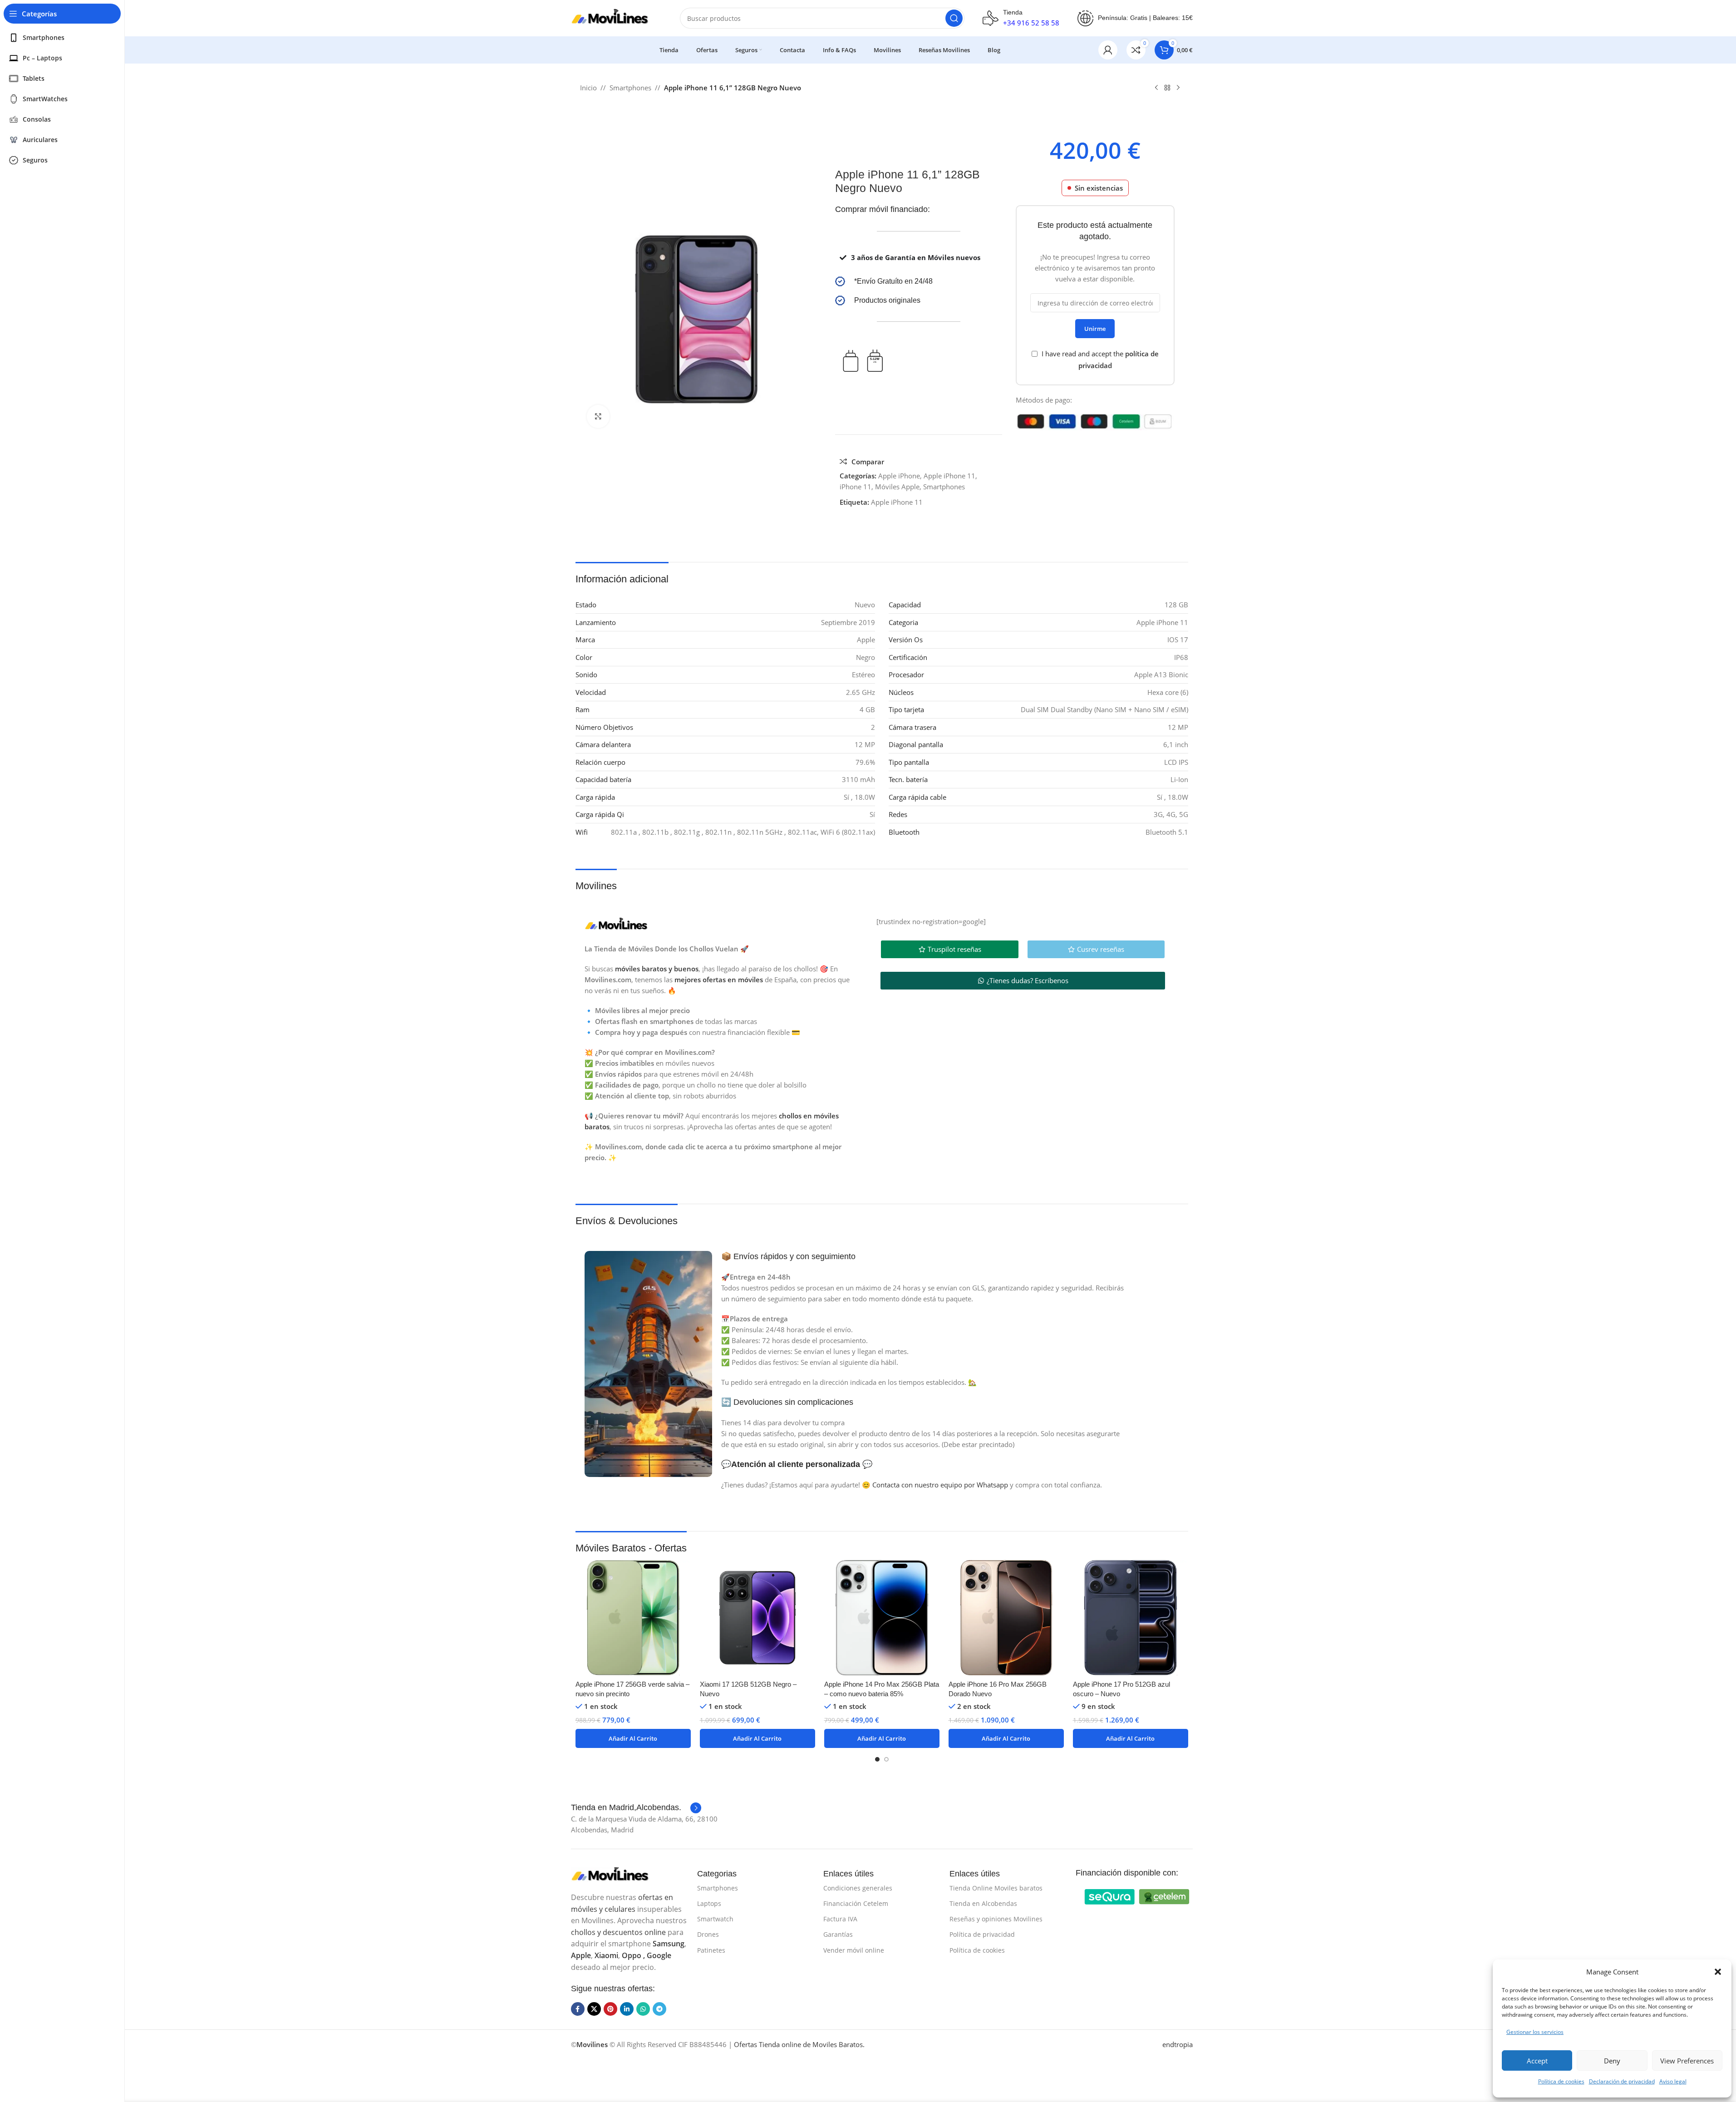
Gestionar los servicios (1535, 2032)
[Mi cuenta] (1108, 50)
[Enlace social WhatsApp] (643, 2009)
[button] (1718, 1972)
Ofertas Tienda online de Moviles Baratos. (799, 2044)
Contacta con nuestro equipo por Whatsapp (940, 1485)
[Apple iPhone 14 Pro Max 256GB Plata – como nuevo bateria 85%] (882, 1618)
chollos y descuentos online (618, 1932)
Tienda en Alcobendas (983, 1903)
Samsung (669, 1944)
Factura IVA (840, 1919)
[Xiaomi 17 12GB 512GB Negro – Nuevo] (757, 1618)
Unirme (1095, 329)
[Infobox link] (919, 281)
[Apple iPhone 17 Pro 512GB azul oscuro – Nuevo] (1131, 1618)
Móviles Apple (897, 487)
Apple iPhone (899, 476)
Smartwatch (715, 1919)
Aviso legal (1673, 2081)
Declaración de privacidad (1622, 2081)
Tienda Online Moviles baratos (996, 1888)
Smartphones (630, 88)
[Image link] (616, 1874)
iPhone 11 (856, 487)
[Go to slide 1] (877, 1759)
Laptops (709, 1903)
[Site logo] (616, 17)
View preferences (1687, 2061)
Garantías (838, 1934)
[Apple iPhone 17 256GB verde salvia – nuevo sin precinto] (633, 1618)
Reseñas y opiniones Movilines (996, 1919)
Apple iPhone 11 (949, 476)
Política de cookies (1561, 2081)
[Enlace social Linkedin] (627, 2009)
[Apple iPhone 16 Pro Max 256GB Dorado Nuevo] (1006, 1618)
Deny (1612, 2061)
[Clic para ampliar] (598, 416)
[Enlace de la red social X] (594, 2009)
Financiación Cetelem (856, 1903)
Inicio (588, 88)
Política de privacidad (982, 1934)
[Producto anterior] (1156, 88)
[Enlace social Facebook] (578, 2009)
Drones (708, 1934)
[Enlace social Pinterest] (610, 2009)
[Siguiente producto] (1178, 88)
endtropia (1178, 2044)
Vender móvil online (854, 1950)
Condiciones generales (858, 1888)
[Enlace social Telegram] (659, 2009)
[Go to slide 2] (886, 1759)
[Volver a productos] (1167, 88)
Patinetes (711, 1950)
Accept (1537, 2061)
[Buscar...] (954, 18)
